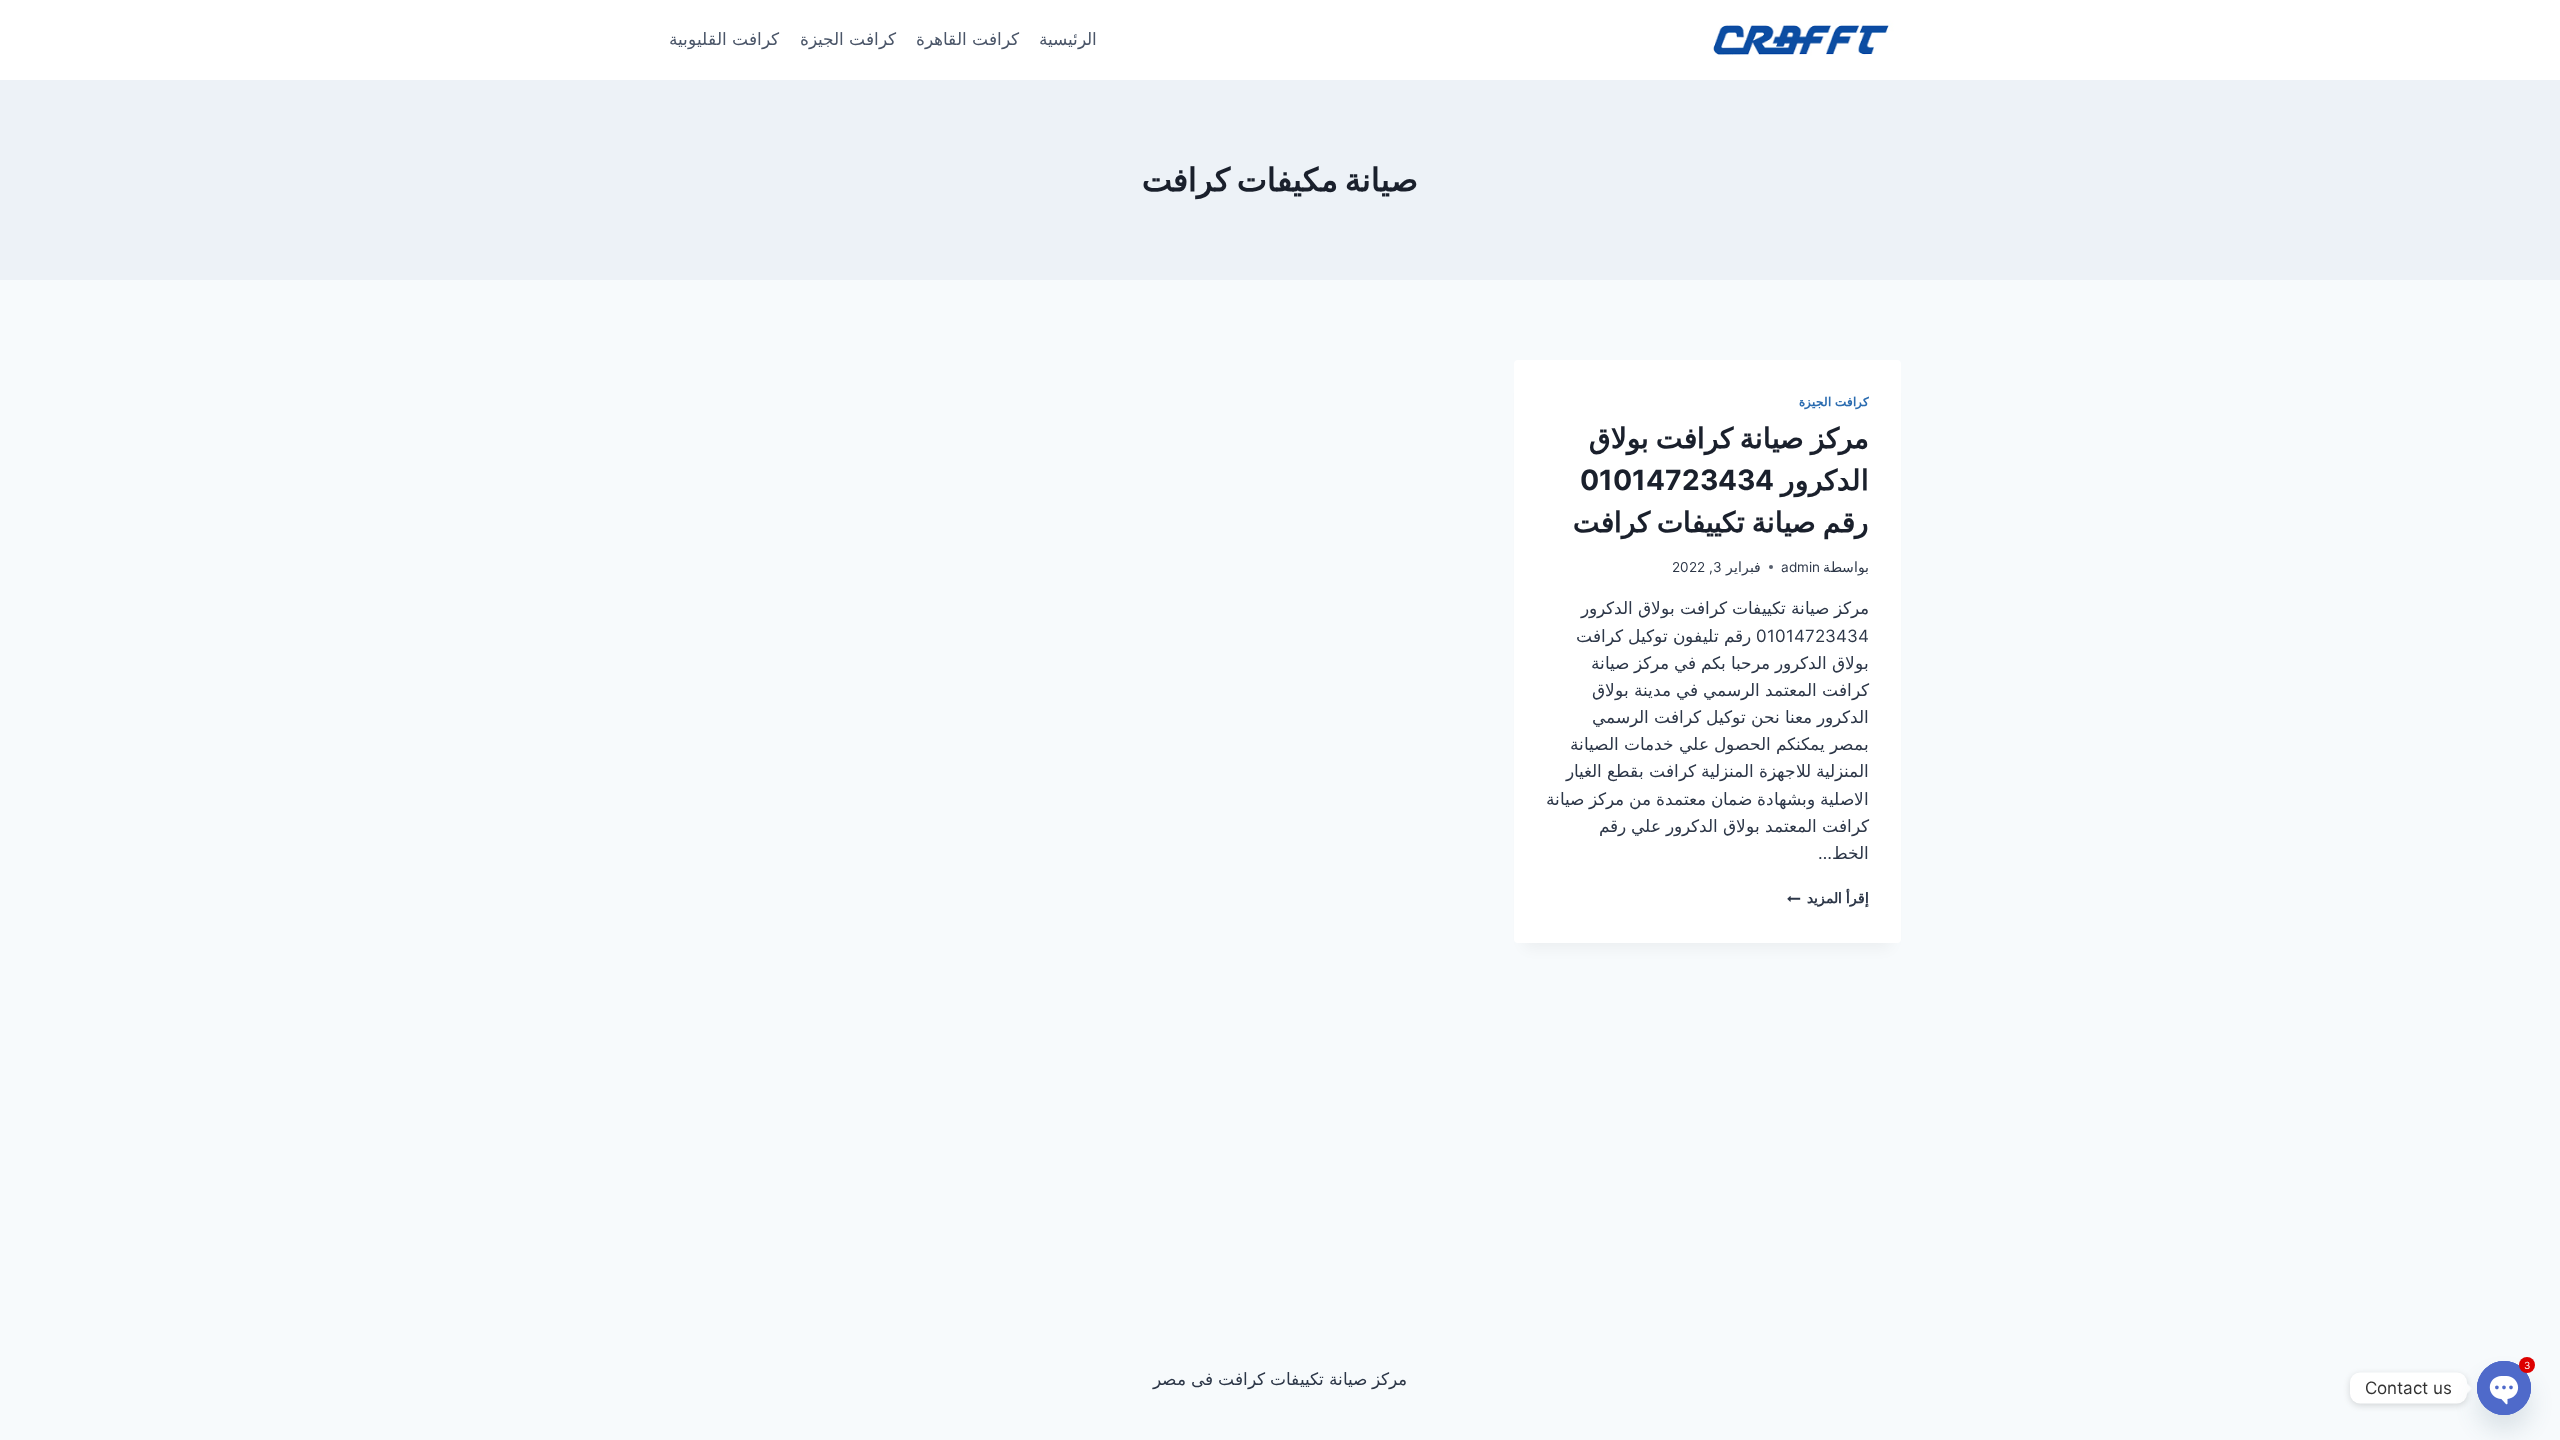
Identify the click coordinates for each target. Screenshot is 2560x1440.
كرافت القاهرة (967, 39)
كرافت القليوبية (724, 39)
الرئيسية (1068, 39)
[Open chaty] (2504, 1388)
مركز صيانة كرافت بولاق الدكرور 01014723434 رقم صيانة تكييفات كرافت (1721, 480)
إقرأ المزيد (1828, 898)
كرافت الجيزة (848, 39)
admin (1800, 567)
